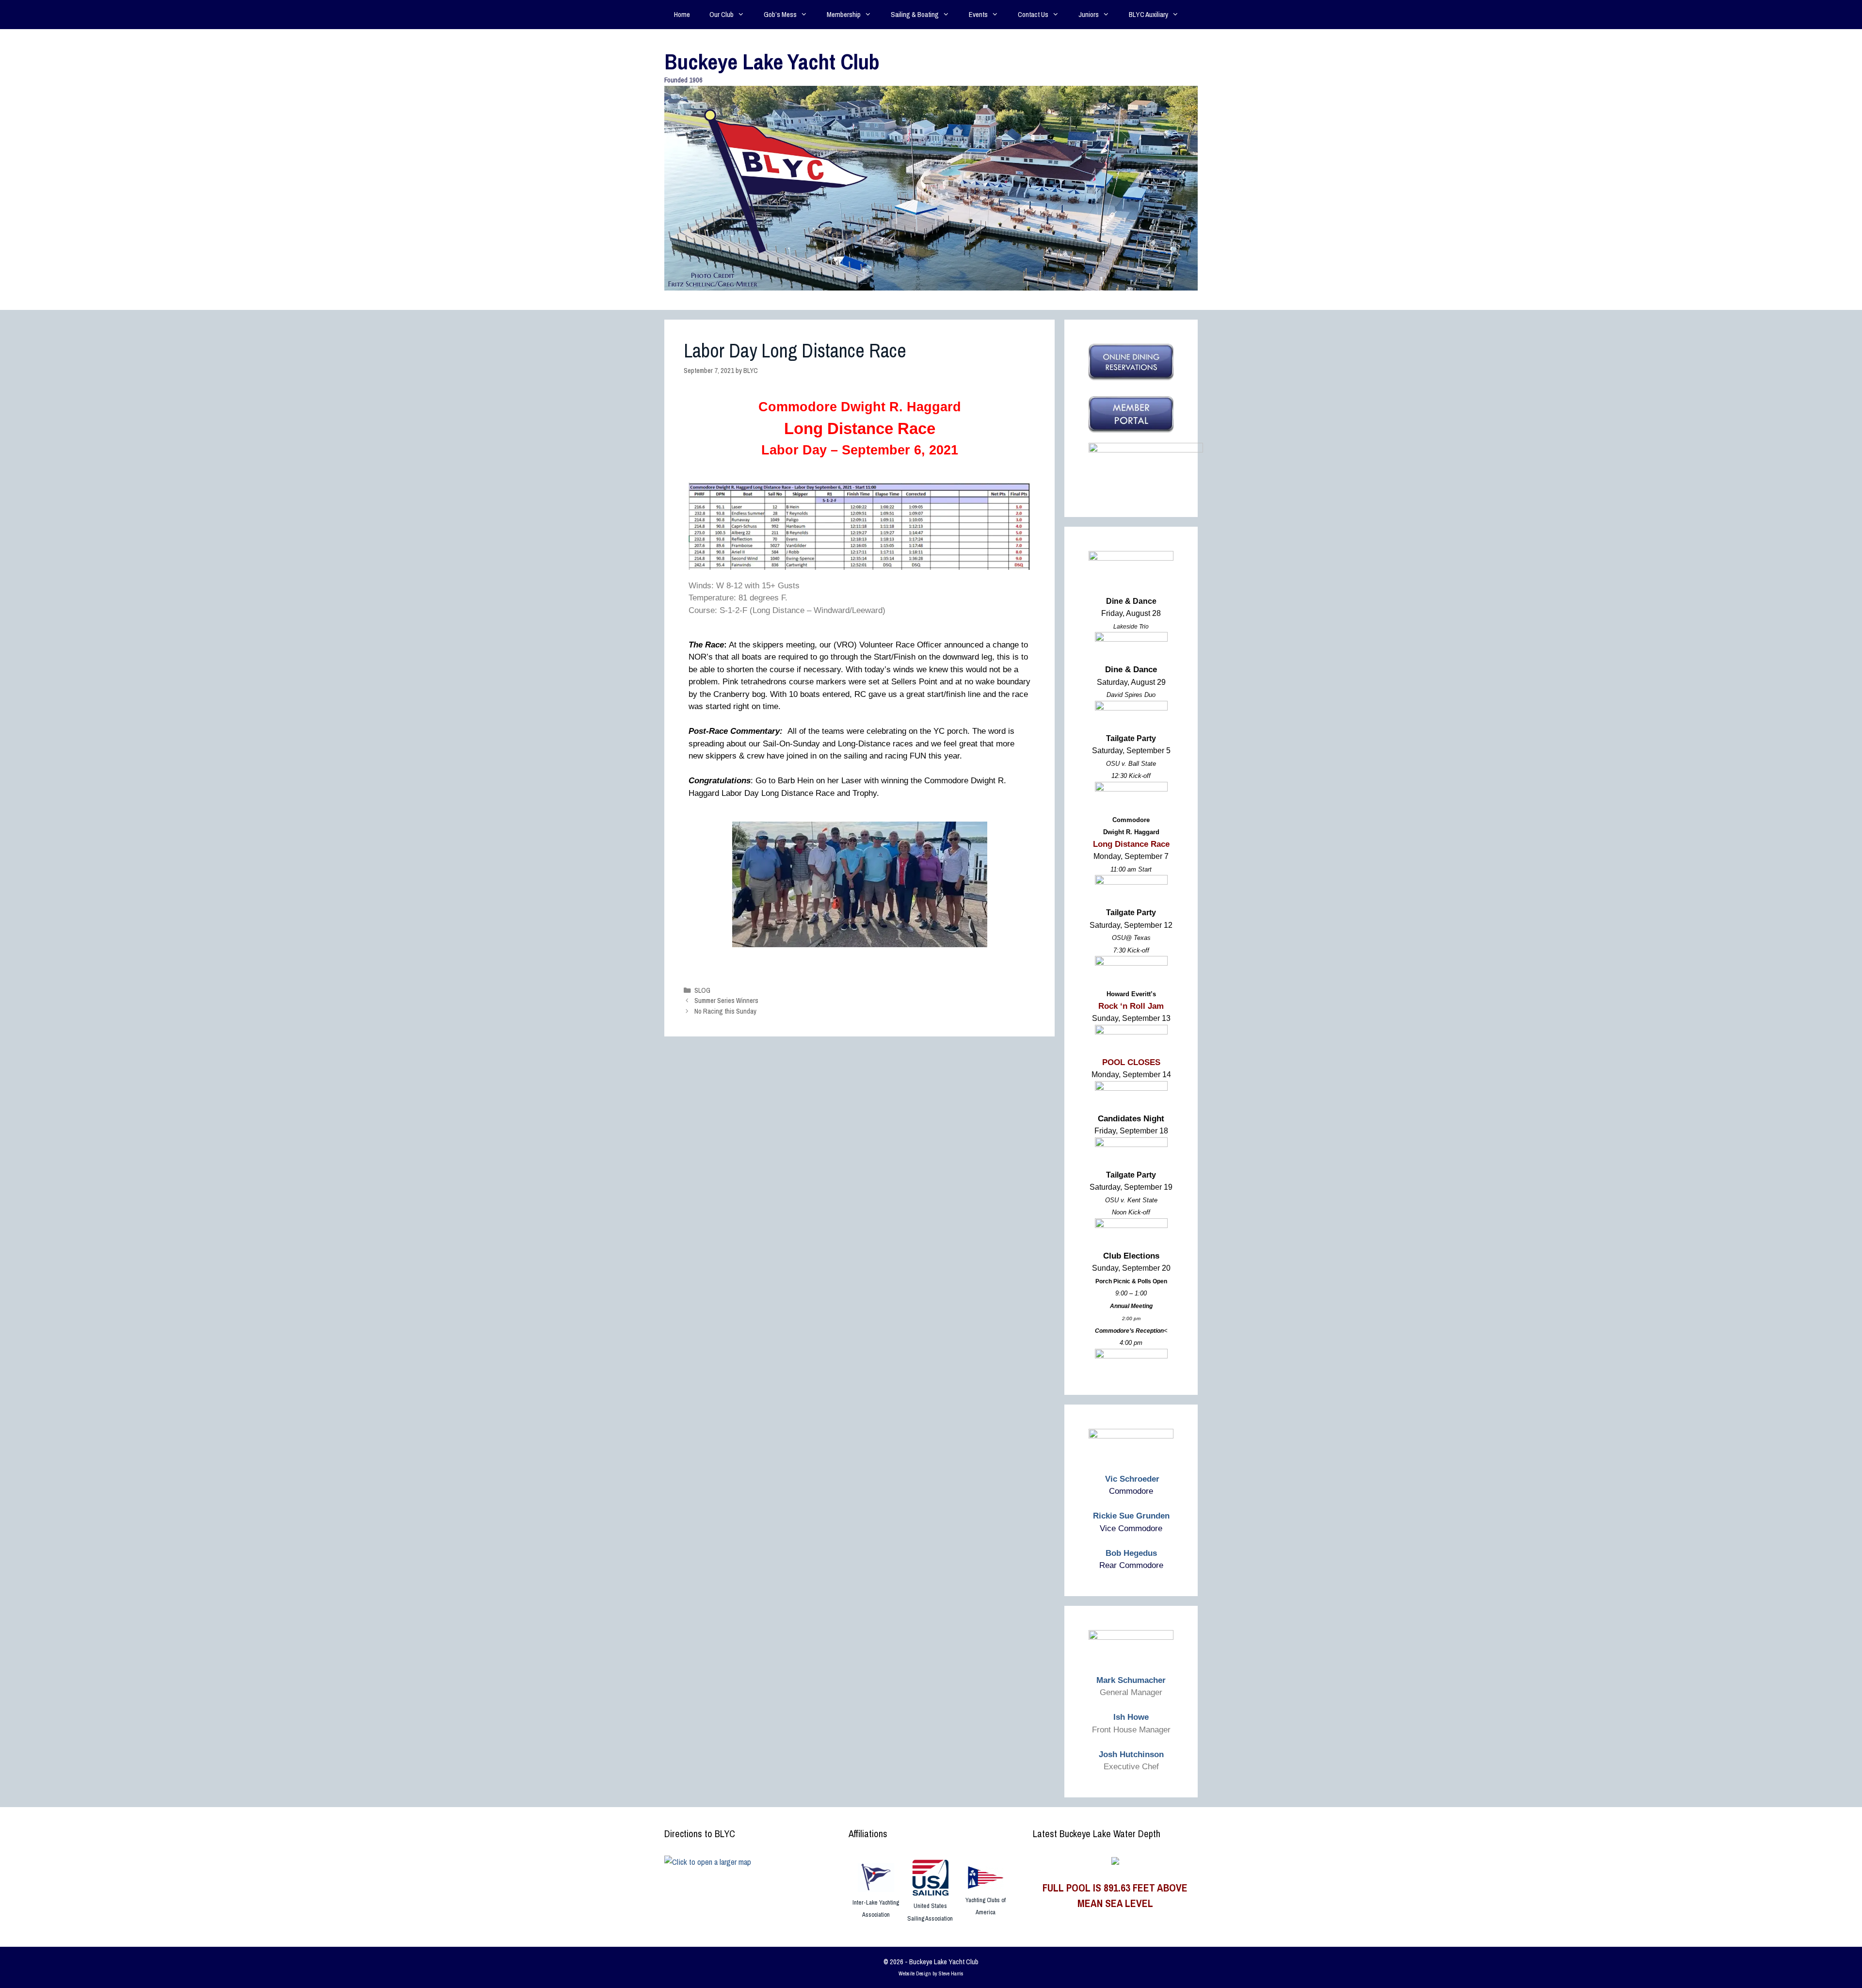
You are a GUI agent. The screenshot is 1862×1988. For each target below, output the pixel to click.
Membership (844, 14)
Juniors (1089, 14)
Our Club (722, 14)
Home (682, 14)
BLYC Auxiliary (1148, 14)
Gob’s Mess (780, 14)
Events (978, 14)
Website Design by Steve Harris (931, 1973)
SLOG (702, 990)
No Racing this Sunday (725, 1011)
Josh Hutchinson (1131, 1754)
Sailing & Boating (915, 14)
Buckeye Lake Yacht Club (772, 61)
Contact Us (1033, 14)
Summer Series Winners (726, 1001)
